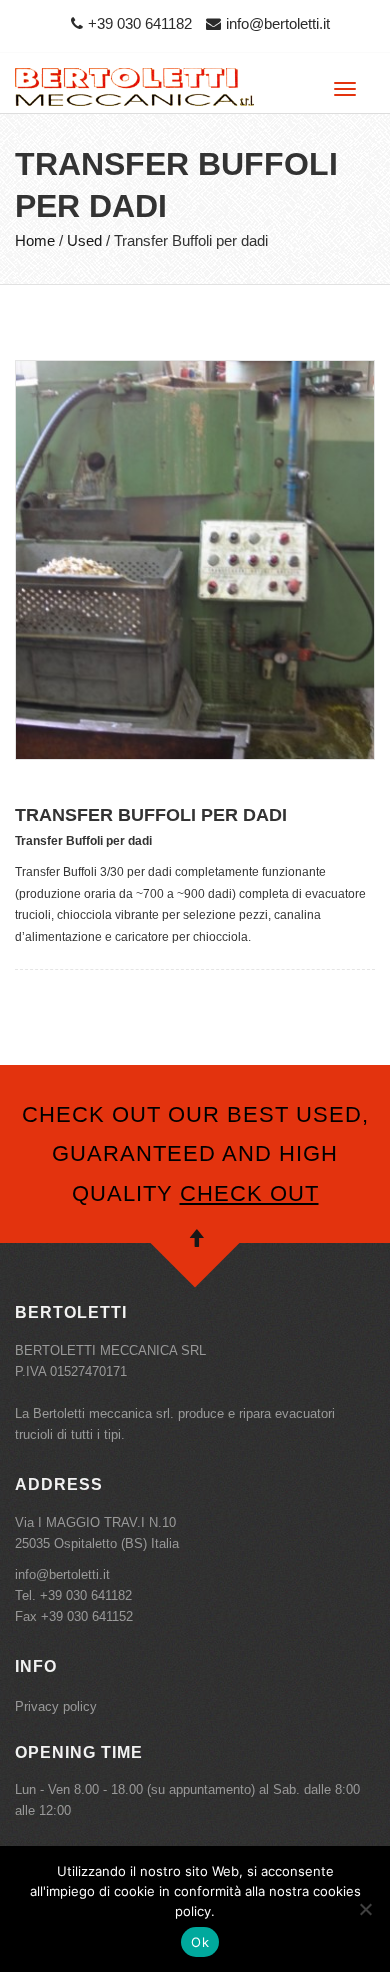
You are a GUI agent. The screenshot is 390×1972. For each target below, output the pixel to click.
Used (84, 240)
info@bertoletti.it (278, 23)
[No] (365, 1909)
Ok (200, 1942)
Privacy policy (56, 1706)
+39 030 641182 (140, 23)
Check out (249, 1193)
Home (35, 240)
